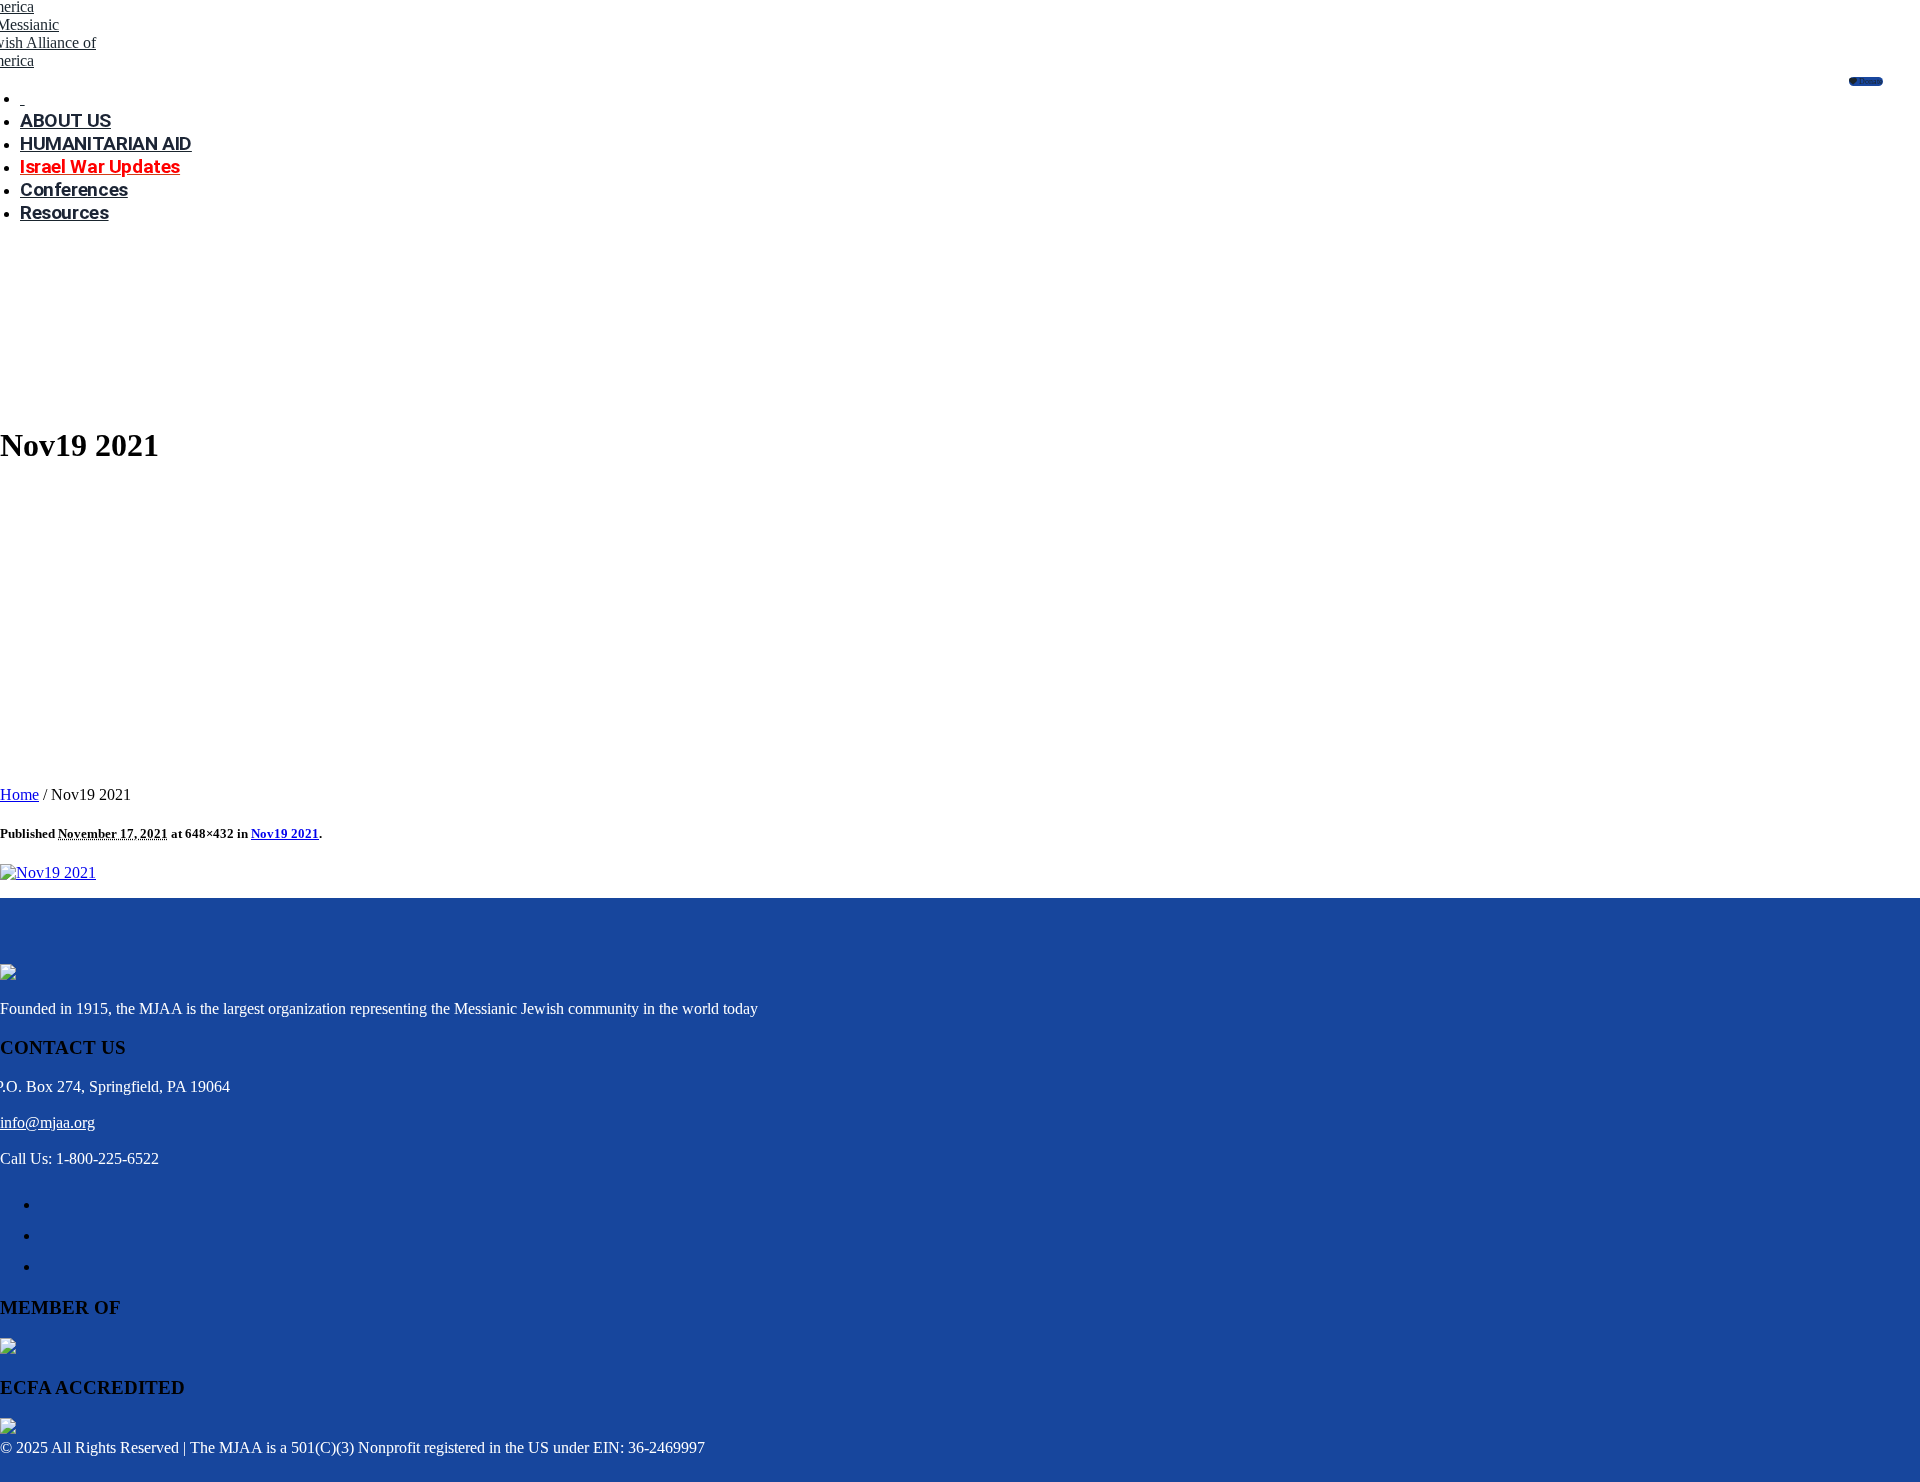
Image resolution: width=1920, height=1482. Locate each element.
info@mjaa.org (47, 1122)
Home (19, 794)
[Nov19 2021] (48, 872)
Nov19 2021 (285, 833)
